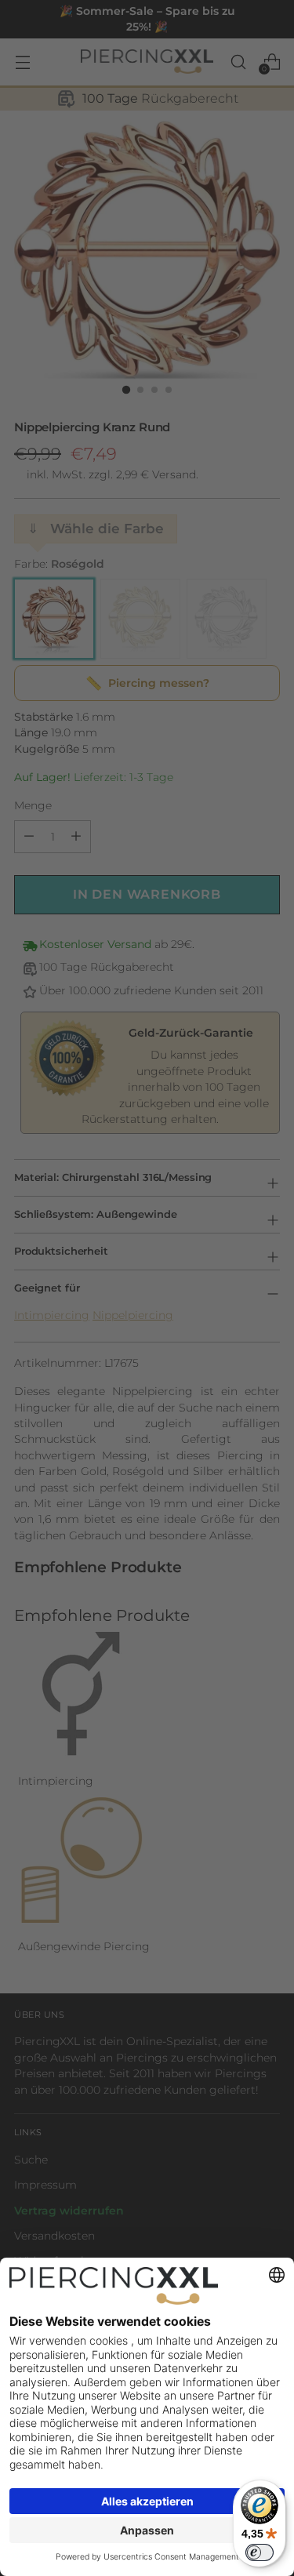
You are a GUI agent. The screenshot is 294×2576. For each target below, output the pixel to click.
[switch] (260, 2552)
